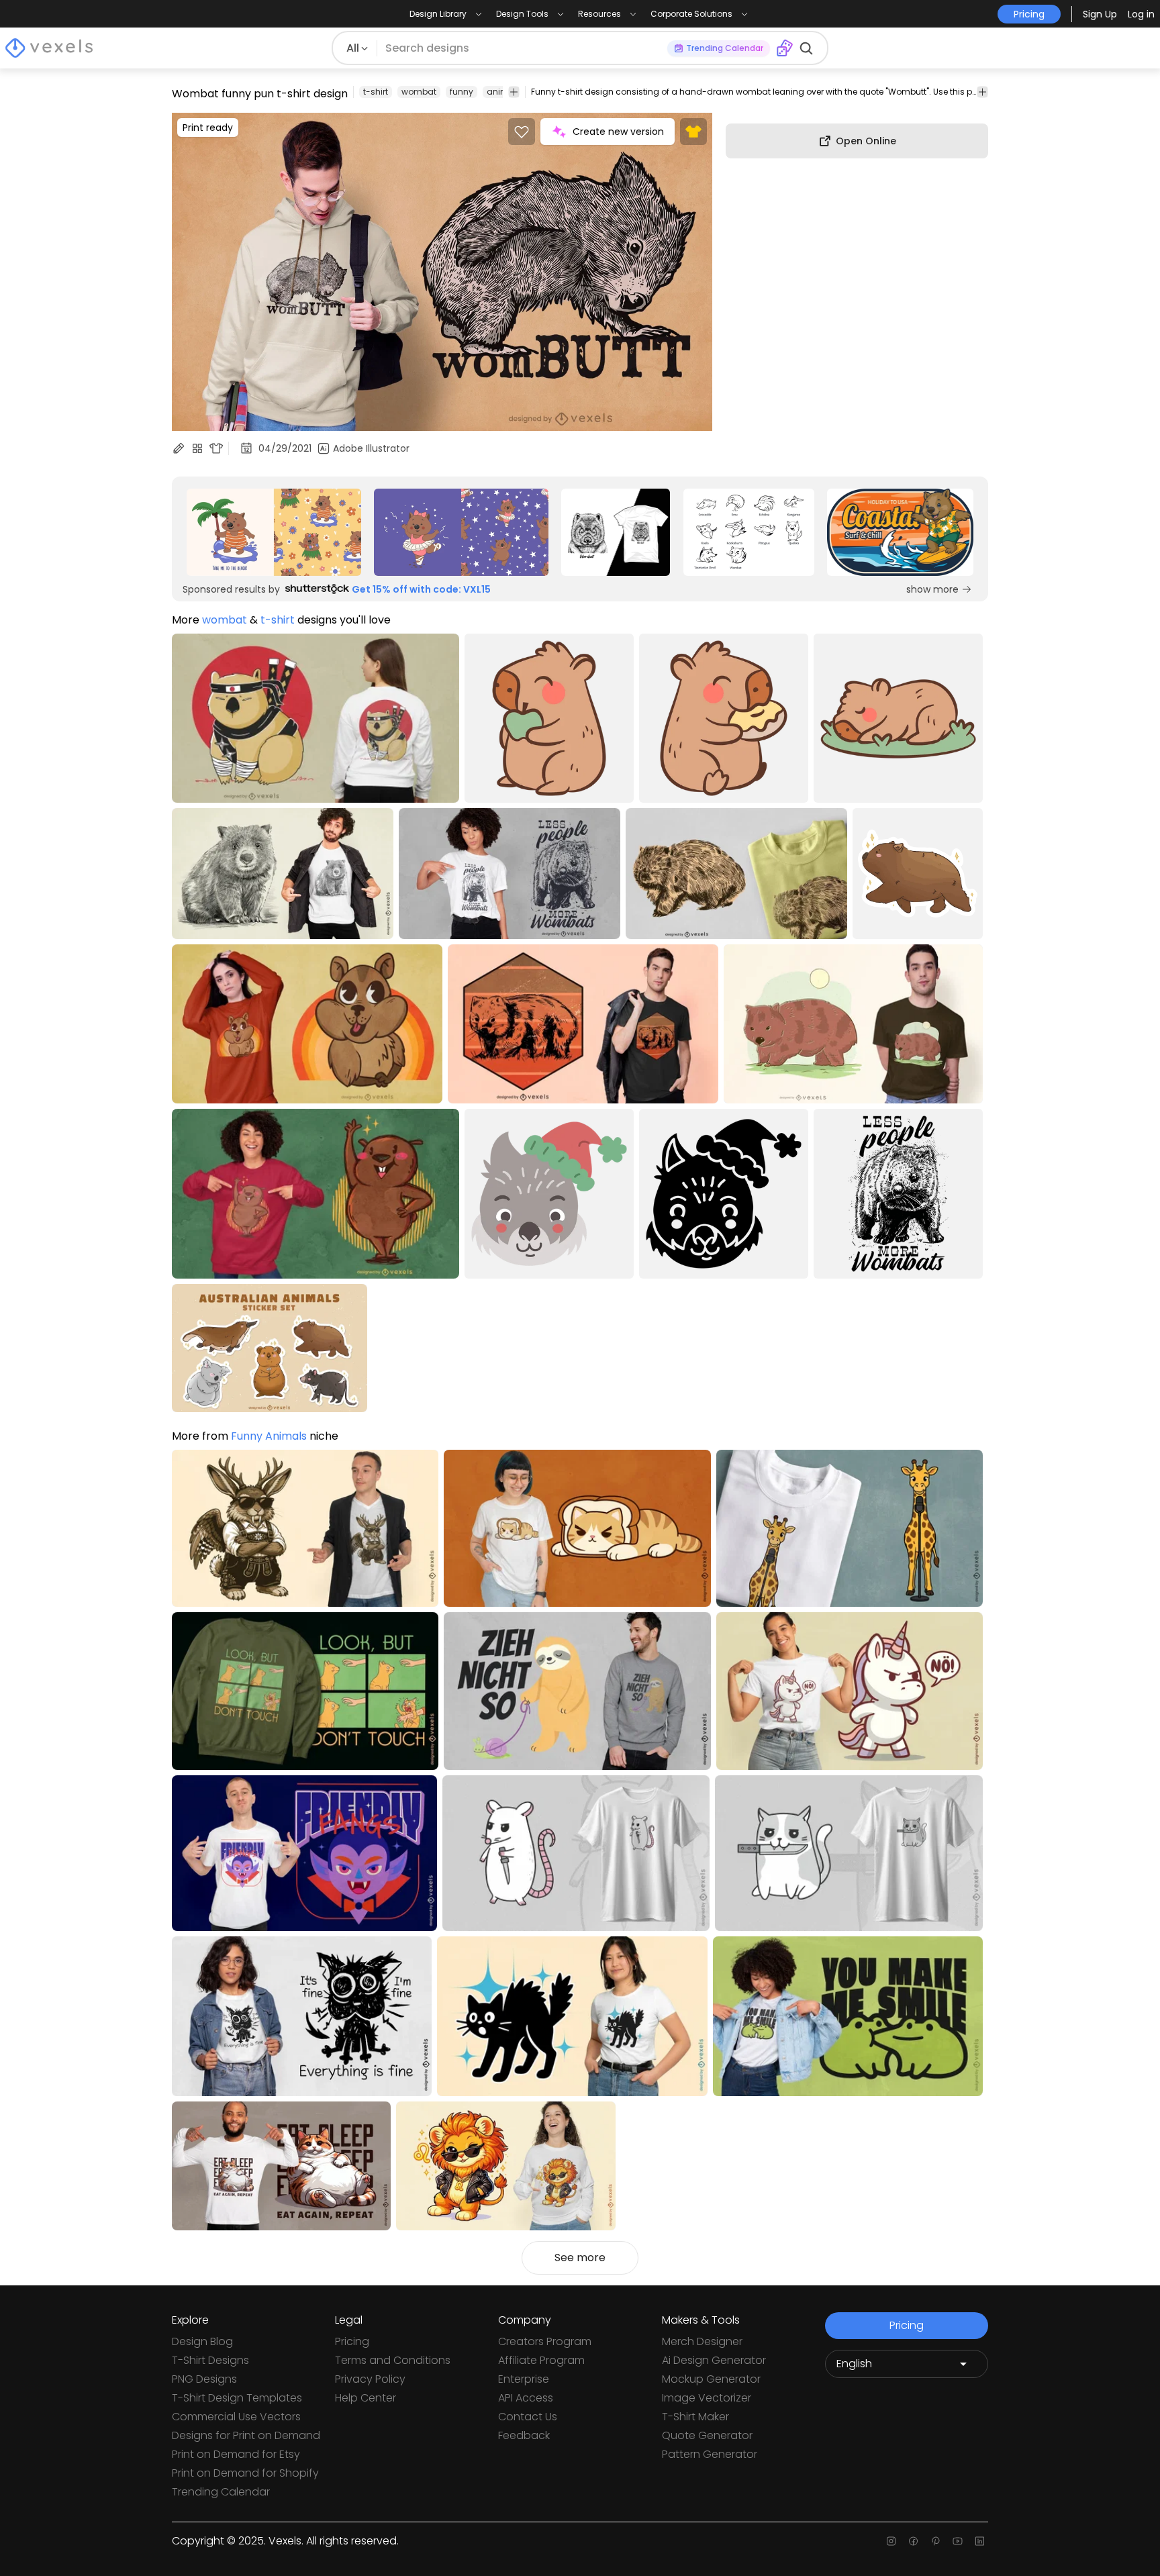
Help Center (366, 2398)
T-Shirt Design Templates (237, 2398)
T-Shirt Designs (210, 2360)
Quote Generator (707, 2435)
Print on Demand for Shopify (245, 2473)
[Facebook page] (913, 2541)
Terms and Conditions (393, 2360)
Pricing (352, 2341)
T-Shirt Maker (695, 2417)
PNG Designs (204, 2379)
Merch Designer (702, 2341)
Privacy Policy (370, 2379)
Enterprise (524, 2379)
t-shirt (376, 92)
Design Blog (202, 2341)
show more (932, 589)
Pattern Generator (710, 2454)
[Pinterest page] (935, 2541)
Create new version (618, 132)
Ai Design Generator (714, 2360)
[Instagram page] (891, 2541)
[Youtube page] (958, 2541)
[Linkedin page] (980, 2541)
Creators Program (545, 2341)
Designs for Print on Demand (246, 2435)
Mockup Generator (711, 2379)
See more (580, 2258)
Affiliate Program (541, 2360)
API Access (526, 2398)
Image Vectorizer (707, 2398)
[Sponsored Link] (274, 532)
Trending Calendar (221, 2492)
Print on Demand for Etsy (236, 2454)
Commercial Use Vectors (236, 2417)
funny (462, 92)
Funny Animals (269, 1436)
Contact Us (528, 2417)
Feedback (524, 2435)
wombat (419, 92)
